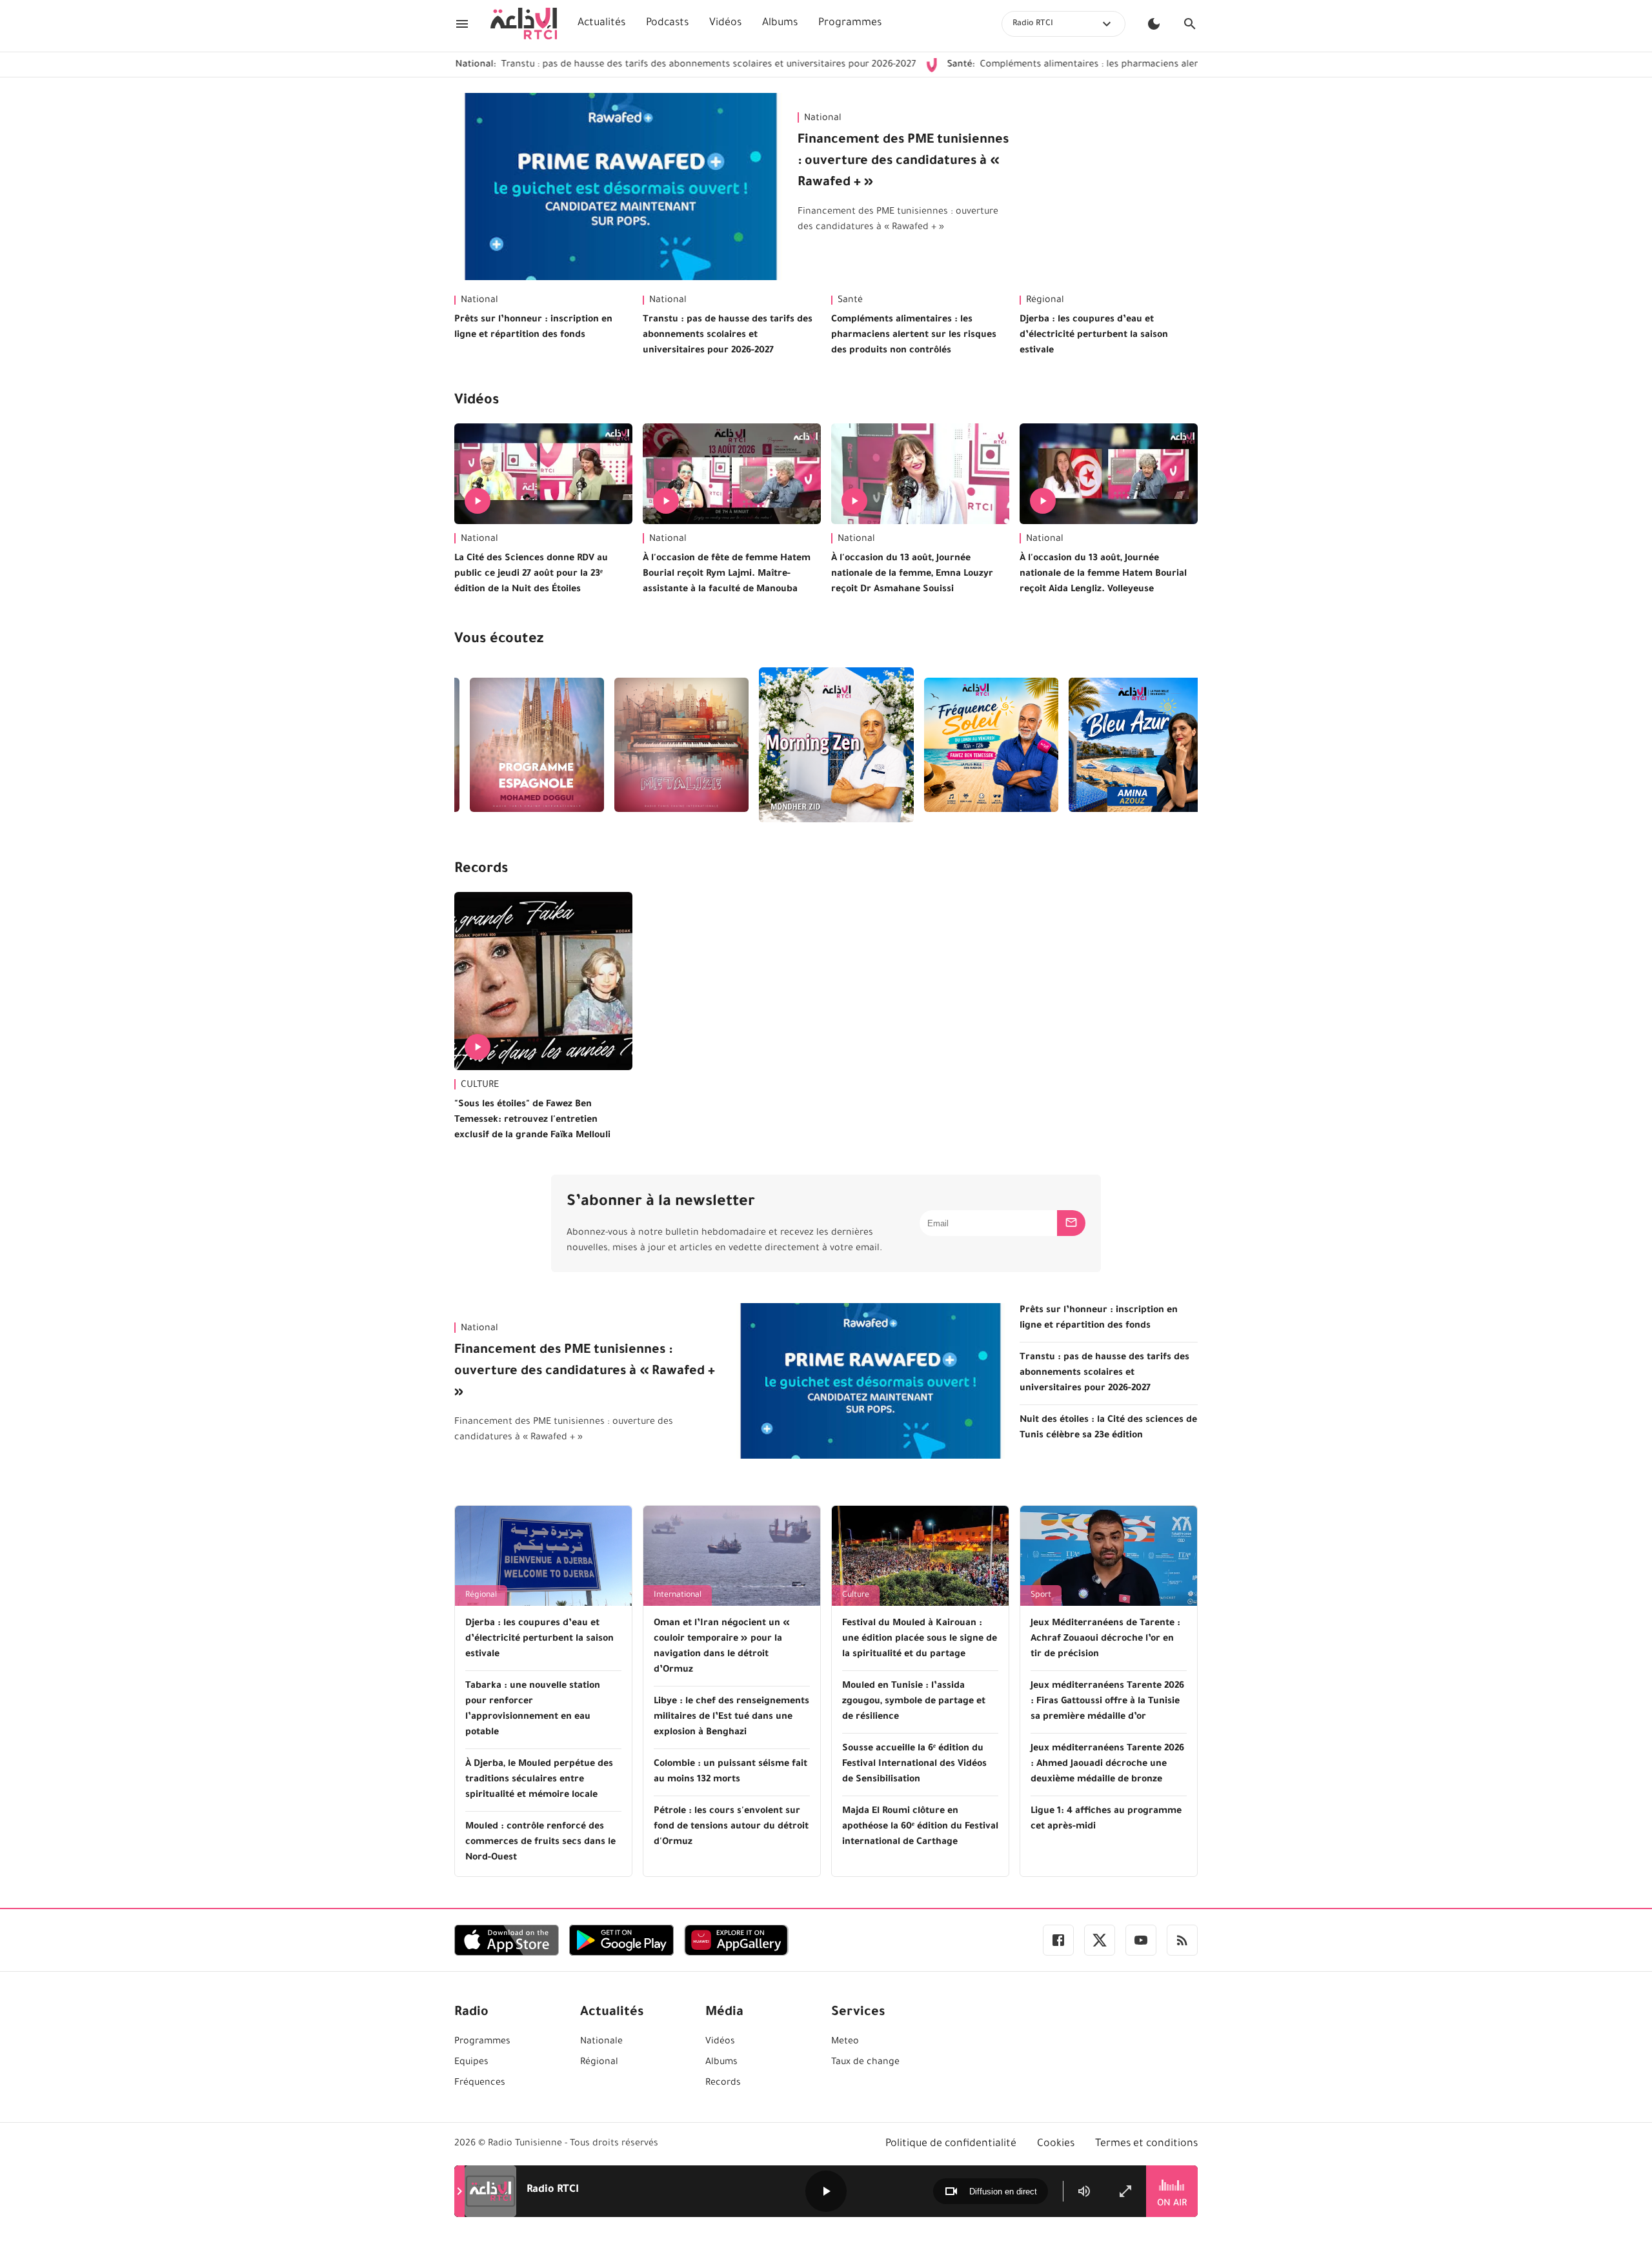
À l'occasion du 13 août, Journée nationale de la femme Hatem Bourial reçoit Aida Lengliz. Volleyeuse (1103, 574)
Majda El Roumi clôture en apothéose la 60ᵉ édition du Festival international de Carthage (920, 1827)
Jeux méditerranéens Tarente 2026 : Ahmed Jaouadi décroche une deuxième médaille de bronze (1107, 1765)
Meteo (845, 2042)
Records (481, 870)
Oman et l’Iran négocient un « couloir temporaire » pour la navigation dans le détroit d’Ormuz (722, 1647)
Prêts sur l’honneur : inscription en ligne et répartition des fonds (533, 328)
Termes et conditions (1146, 2144)
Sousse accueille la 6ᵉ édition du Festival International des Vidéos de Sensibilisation (914, 1765)
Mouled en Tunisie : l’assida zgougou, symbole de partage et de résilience (914, 1702)
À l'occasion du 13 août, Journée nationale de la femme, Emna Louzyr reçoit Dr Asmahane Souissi (912, 574)
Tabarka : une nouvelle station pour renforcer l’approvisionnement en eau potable (533, 1710)
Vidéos (725, 23)
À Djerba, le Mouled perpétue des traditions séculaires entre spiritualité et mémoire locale (539, 1780)
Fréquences (480, 2083)
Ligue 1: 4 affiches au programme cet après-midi (1106, 1819)
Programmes (850, 23)
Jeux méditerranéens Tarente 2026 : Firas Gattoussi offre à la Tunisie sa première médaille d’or (1107, 1702)
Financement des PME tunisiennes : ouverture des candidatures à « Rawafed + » (903, 162)
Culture (856, 1595)
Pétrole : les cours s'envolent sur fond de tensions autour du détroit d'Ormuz (731, 1827)
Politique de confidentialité (951, 2144)
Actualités (601, 23)
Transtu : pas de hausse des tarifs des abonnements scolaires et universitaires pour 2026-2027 (610, 65)
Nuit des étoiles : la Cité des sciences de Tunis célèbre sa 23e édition (1108, 1428)
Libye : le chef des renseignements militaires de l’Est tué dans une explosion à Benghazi (731, 1717)
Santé (850, 301)
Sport (1041, 1595)
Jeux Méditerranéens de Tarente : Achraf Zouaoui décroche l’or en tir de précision (1105, 1639)
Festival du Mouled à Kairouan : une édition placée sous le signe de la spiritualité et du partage (920, 1639)
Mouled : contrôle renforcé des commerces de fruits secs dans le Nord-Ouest (540, 1843)
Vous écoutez (499, 640)
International (678, 1595)
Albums (780, 23)
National (823, 119)
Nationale (601, 2042)
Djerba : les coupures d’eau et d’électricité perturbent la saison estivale (1094, 336)
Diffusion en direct (1003, 2192)
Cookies (1056, 2144)
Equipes (471, 2063)
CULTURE (480, 1086)
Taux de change (865, 2063)
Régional (1045, 301)
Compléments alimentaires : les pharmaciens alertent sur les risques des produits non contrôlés (1100, 65)
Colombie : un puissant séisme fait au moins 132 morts (730, 1772)
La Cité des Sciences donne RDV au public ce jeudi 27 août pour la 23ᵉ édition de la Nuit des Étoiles (531, 574)
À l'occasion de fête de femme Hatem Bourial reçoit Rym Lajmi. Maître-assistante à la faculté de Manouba (727, 574)
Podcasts (667, 23)
